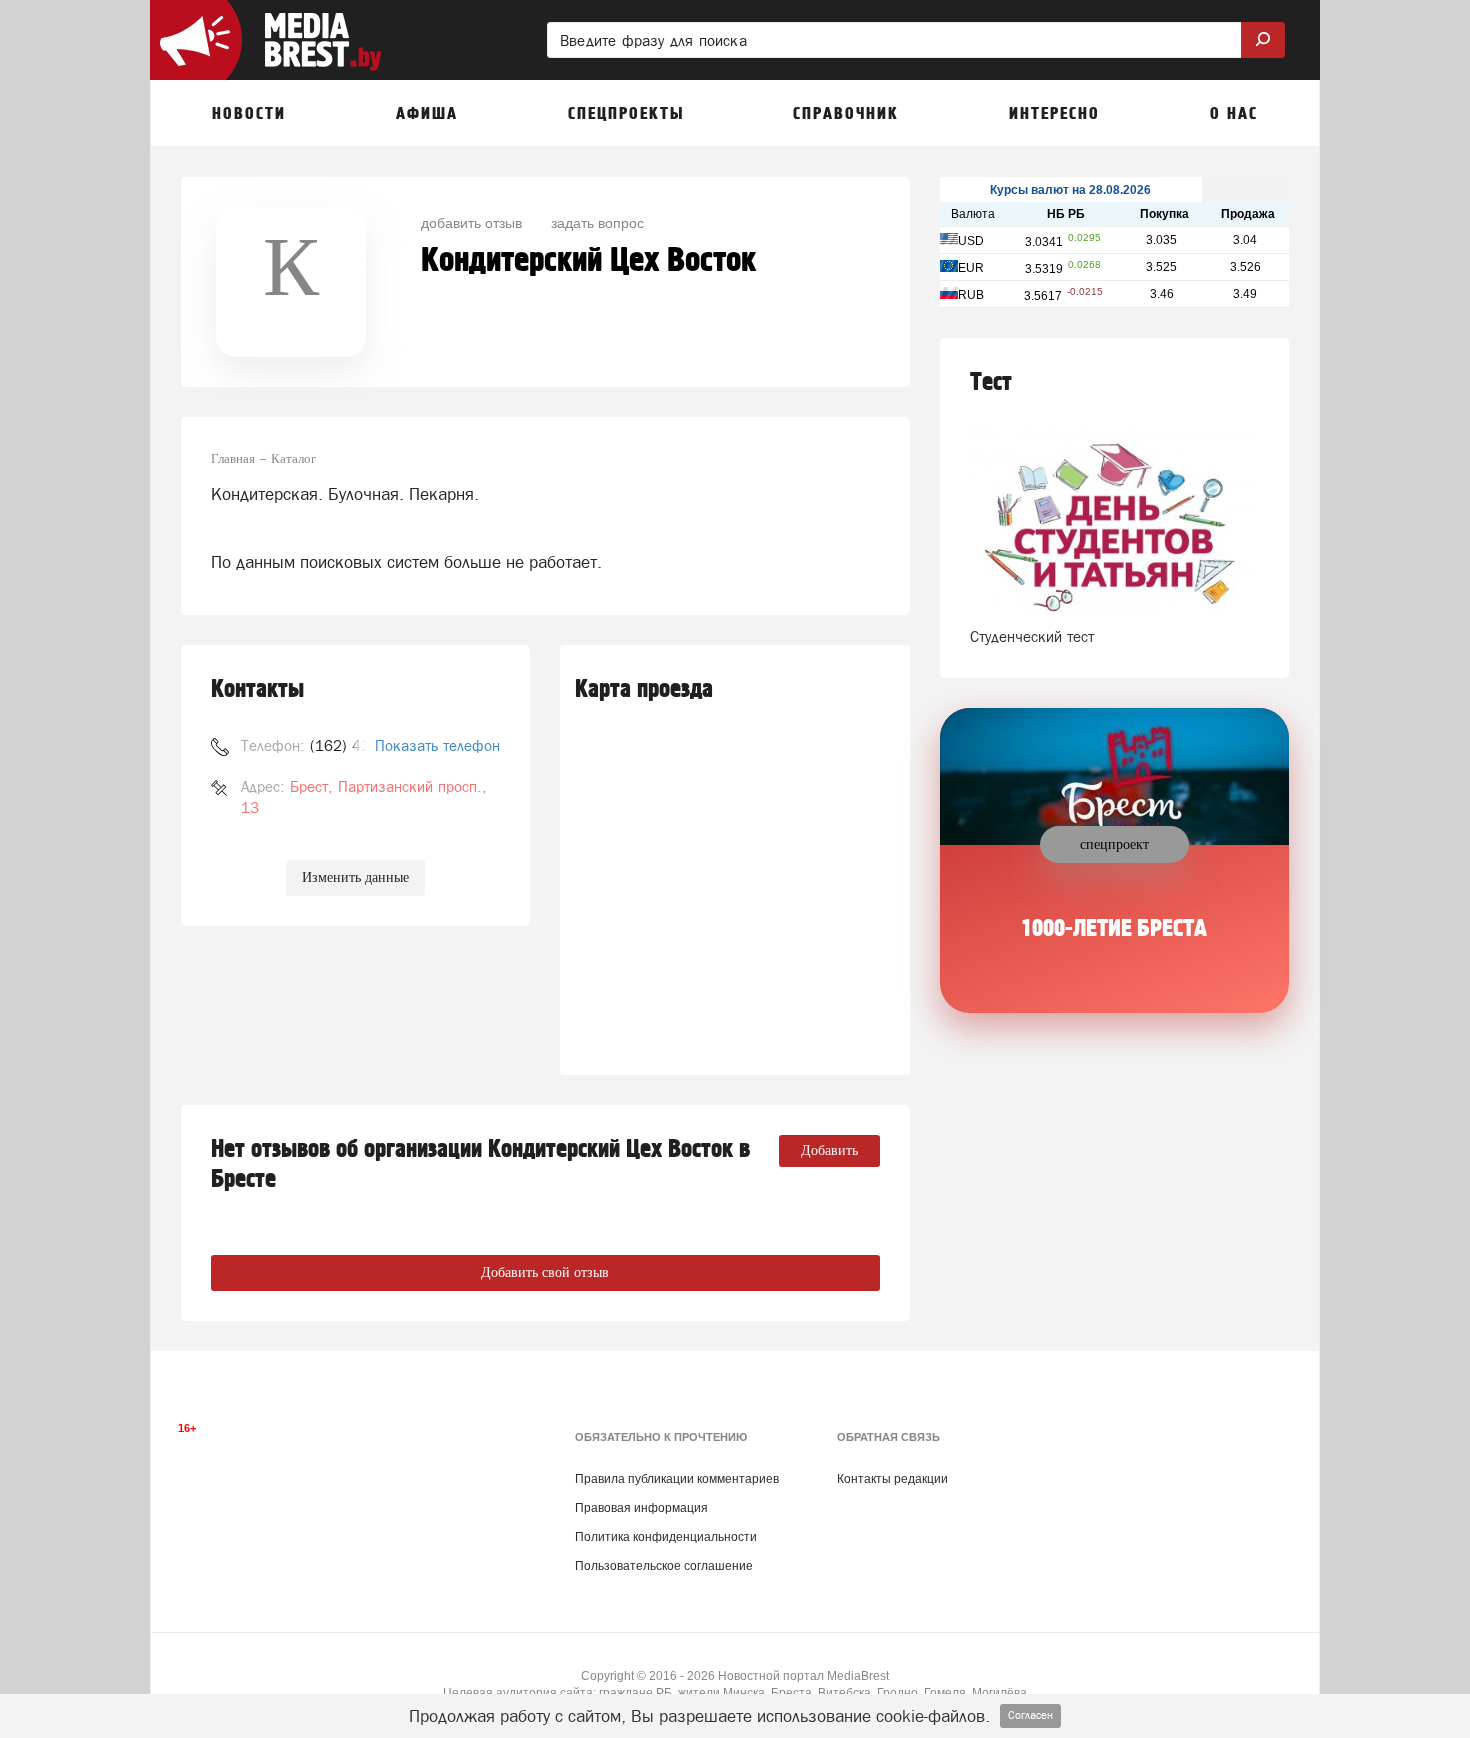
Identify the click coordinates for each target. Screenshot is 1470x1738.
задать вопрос (597, 222)
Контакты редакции (892, 1479)
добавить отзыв (471, 222)
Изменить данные (355, 877)
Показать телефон (437, 745)
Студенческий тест (1032, 636)
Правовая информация (641, 1508)
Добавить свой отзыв (545, 1272)
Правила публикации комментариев (677, 1479)
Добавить (829, 1150)
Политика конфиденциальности (666, 1537)
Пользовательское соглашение (664, 1566)
